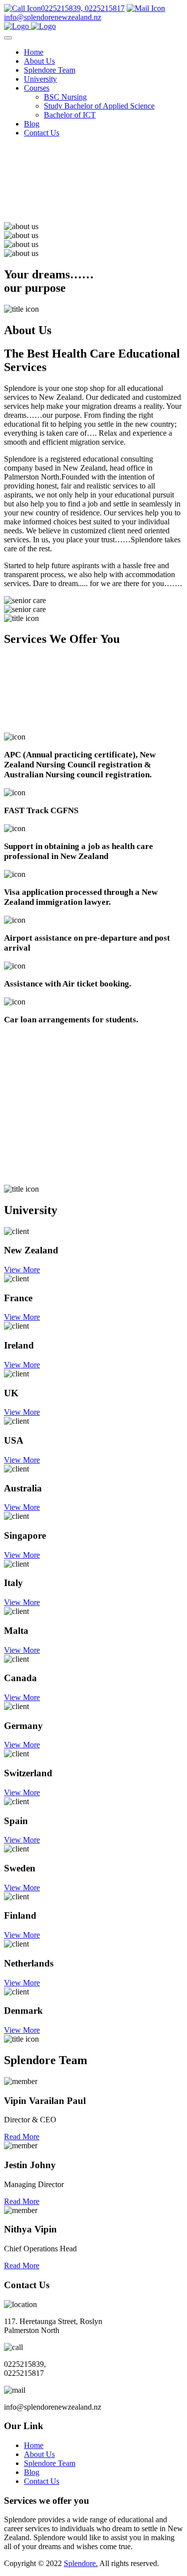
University (40, 79)
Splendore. (81, 2563)
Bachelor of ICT (70, 115)
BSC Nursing (65, 97)
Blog (32, 124)
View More (22, 1270)
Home (34, 52)
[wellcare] (30, 26)
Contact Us (42, 133)
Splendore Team (50, 70)
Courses (37, 88)
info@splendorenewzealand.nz (53, 17)
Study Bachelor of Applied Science (99, 106)
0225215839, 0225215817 (83, 8)
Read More (22, 2137)
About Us (39, 61)
